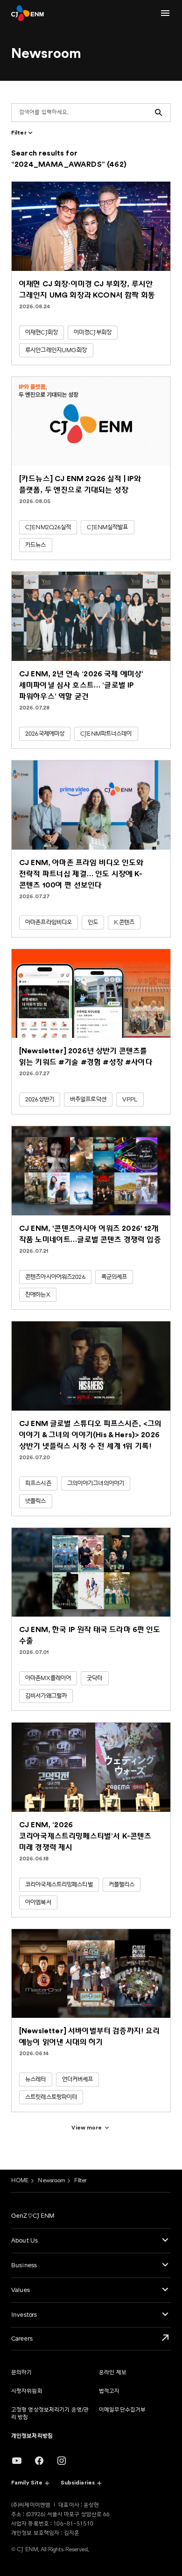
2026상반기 (40, 1100)
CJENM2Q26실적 (48, 527)
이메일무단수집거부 (122, 2410)
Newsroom (51, 2181)
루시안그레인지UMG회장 (56, 350)
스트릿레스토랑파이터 (51, 2097)
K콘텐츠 (124, 923)
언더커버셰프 (78, 2079)
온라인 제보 (113, 2373)
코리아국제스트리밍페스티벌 (59, 1885)
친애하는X (38, 1295)
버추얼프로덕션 (88, 1100)
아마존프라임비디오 (49, 923)
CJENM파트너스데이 (106, 734)
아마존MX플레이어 (48, 1678)
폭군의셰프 (114, 1277)
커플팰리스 (122, 1885)
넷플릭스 (36, 1501)
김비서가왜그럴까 (46, 1696)
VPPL (130, 1100)
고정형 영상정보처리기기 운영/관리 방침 (50, 2414)
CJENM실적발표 (107, 527)
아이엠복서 (38, 1902)
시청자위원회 (27, 2391)
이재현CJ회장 (42, 333)
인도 (93, 923)
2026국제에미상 (45, 734)
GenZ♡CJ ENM (33, 2216)
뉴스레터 (36, 2079)
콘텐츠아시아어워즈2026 (55, 1277)
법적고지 (109, 2391)
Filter (80, 2181)
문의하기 (21, 2373)
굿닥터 (94, 1678)
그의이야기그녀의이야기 (96, 1483)
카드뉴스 (36, 545)
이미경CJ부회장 (93, 333)
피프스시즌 (38, 1483)
